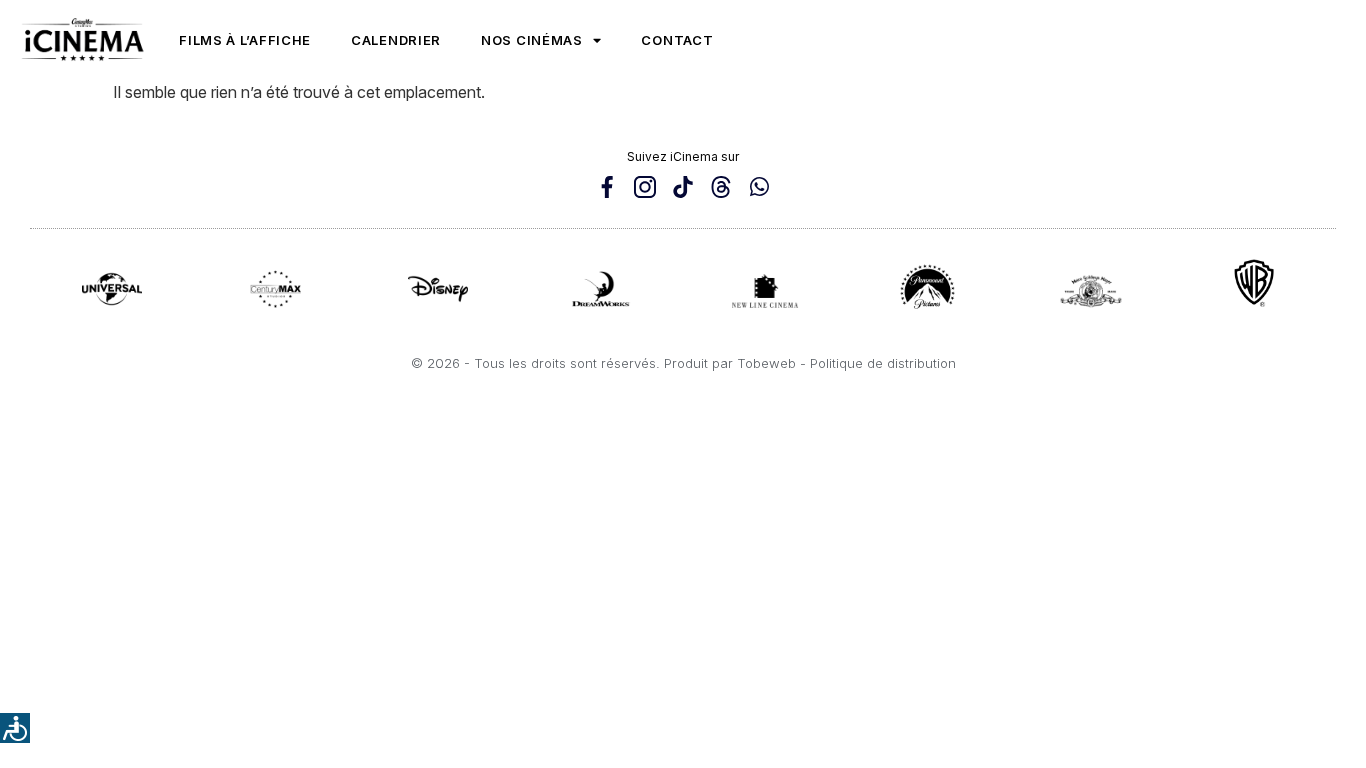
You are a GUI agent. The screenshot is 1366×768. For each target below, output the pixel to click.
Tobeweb (766, 363)
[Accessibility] (15, 728)
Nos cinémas (532, 40)
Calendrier (396, 40)
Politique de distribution (883, 363)
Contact (677, 40)
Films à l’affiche (245, 40)
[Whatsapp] (759, 187)
